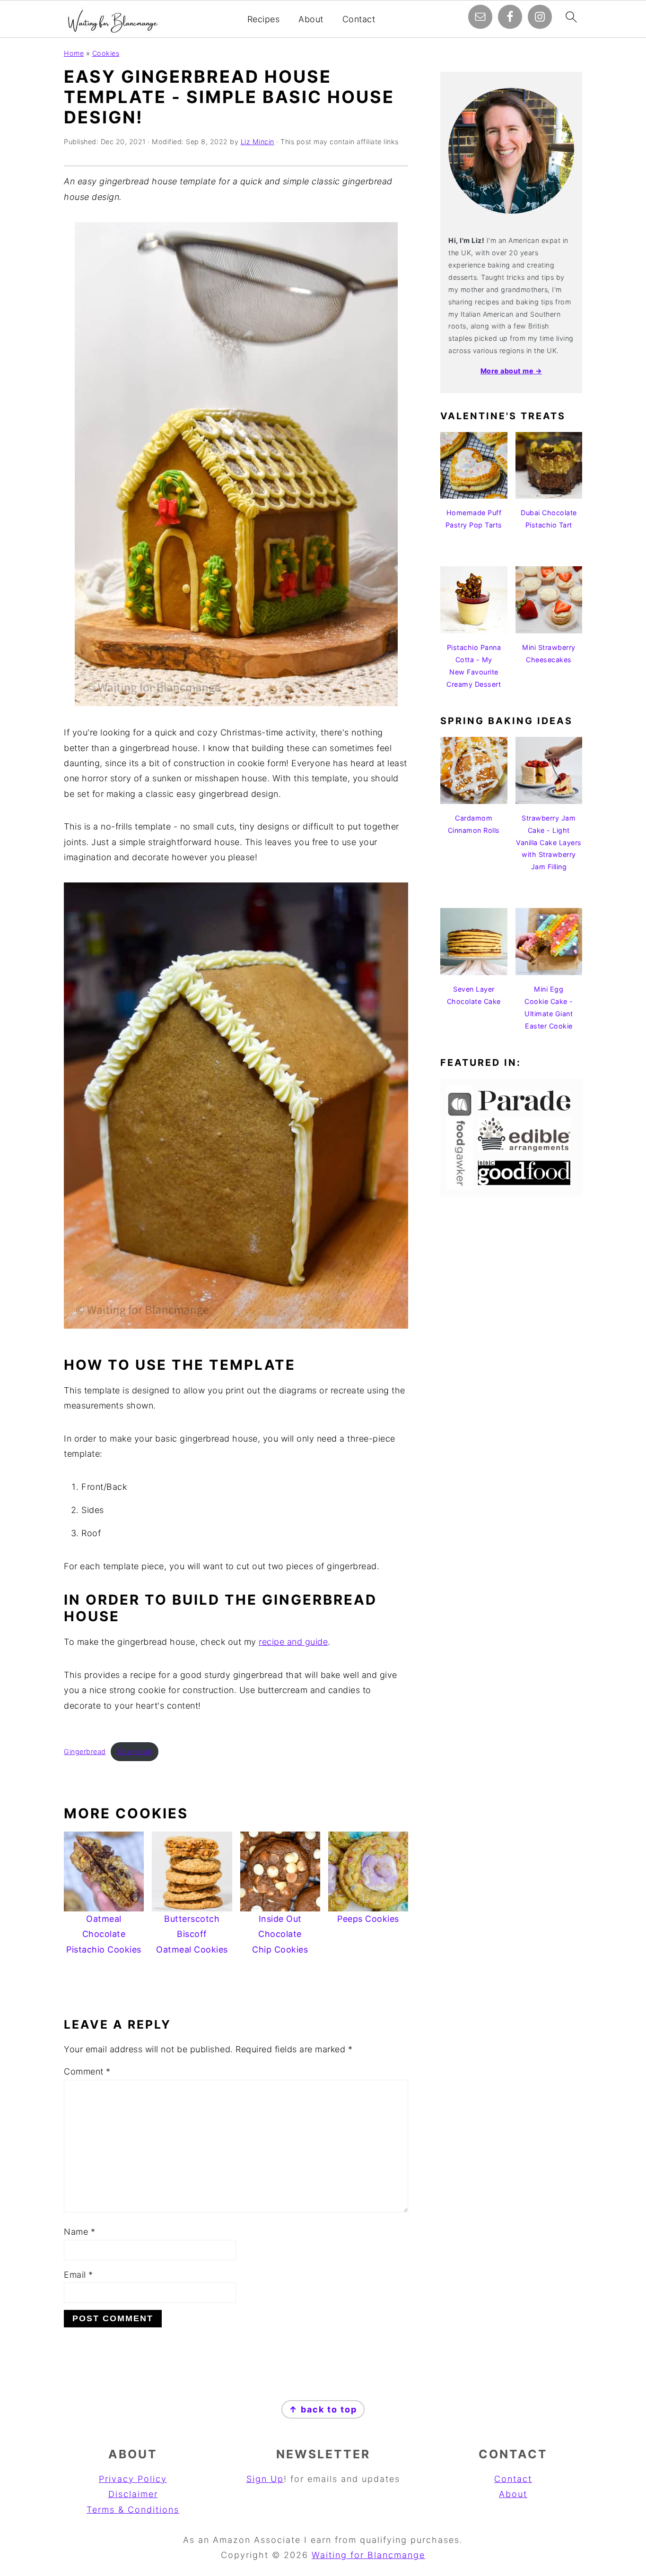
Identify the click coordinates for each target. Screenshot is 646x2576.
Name (79, 2232)
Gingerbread (85, 1751)
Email (79, 2275)
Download (135, 1751)
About (311, 19)
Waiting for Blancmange (368, 2555)
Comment (87, 2071)
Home (74, 53)
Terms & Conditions (133, 2510)
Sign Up (265, 2479)
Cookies (106, 53)
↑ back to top (323, 2409)
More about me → (511, 371)
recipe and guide (293, 1642)
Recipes (264, 19)
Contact (359, 19)
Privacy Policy (133, 2479)
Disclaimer (133, 2494)
